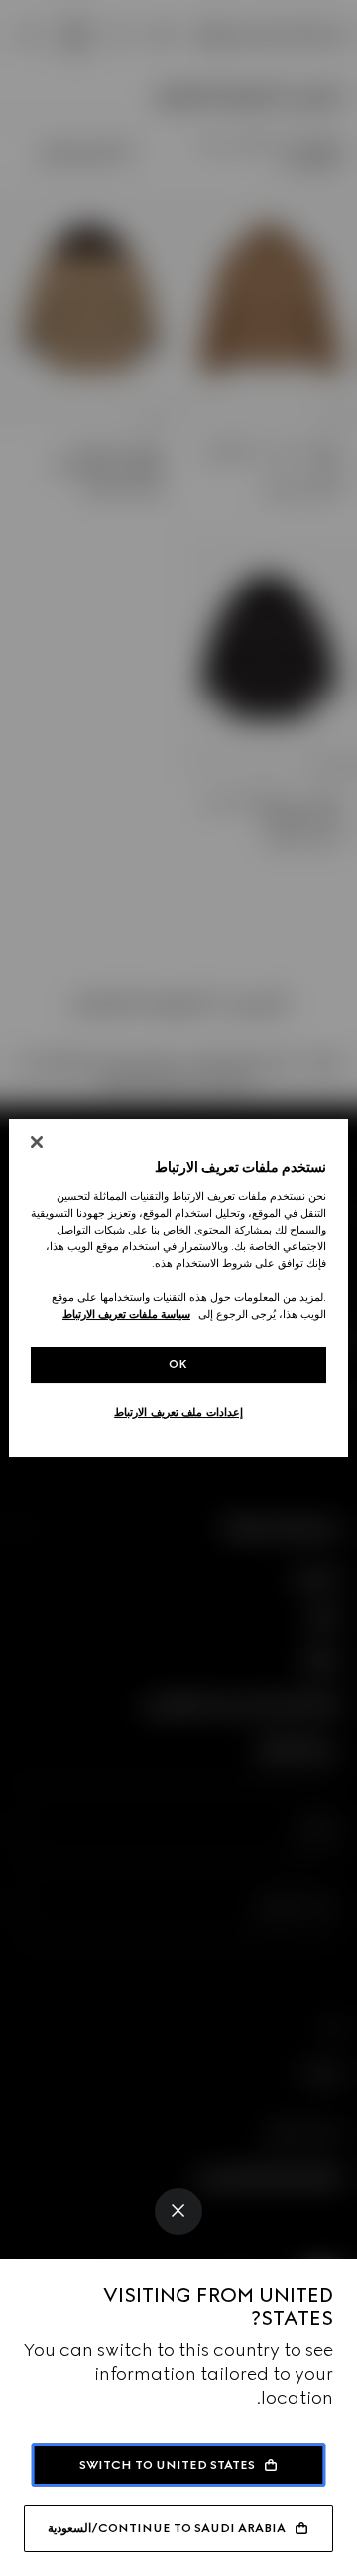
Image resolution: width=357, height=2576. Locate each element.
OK (178, 1364)
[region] (178, 1288)
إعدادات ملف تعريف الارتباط (178, 1412)
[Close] (178, 2211)
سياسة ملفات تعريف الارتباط (126, 1314)
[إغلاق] (37, 1142)
